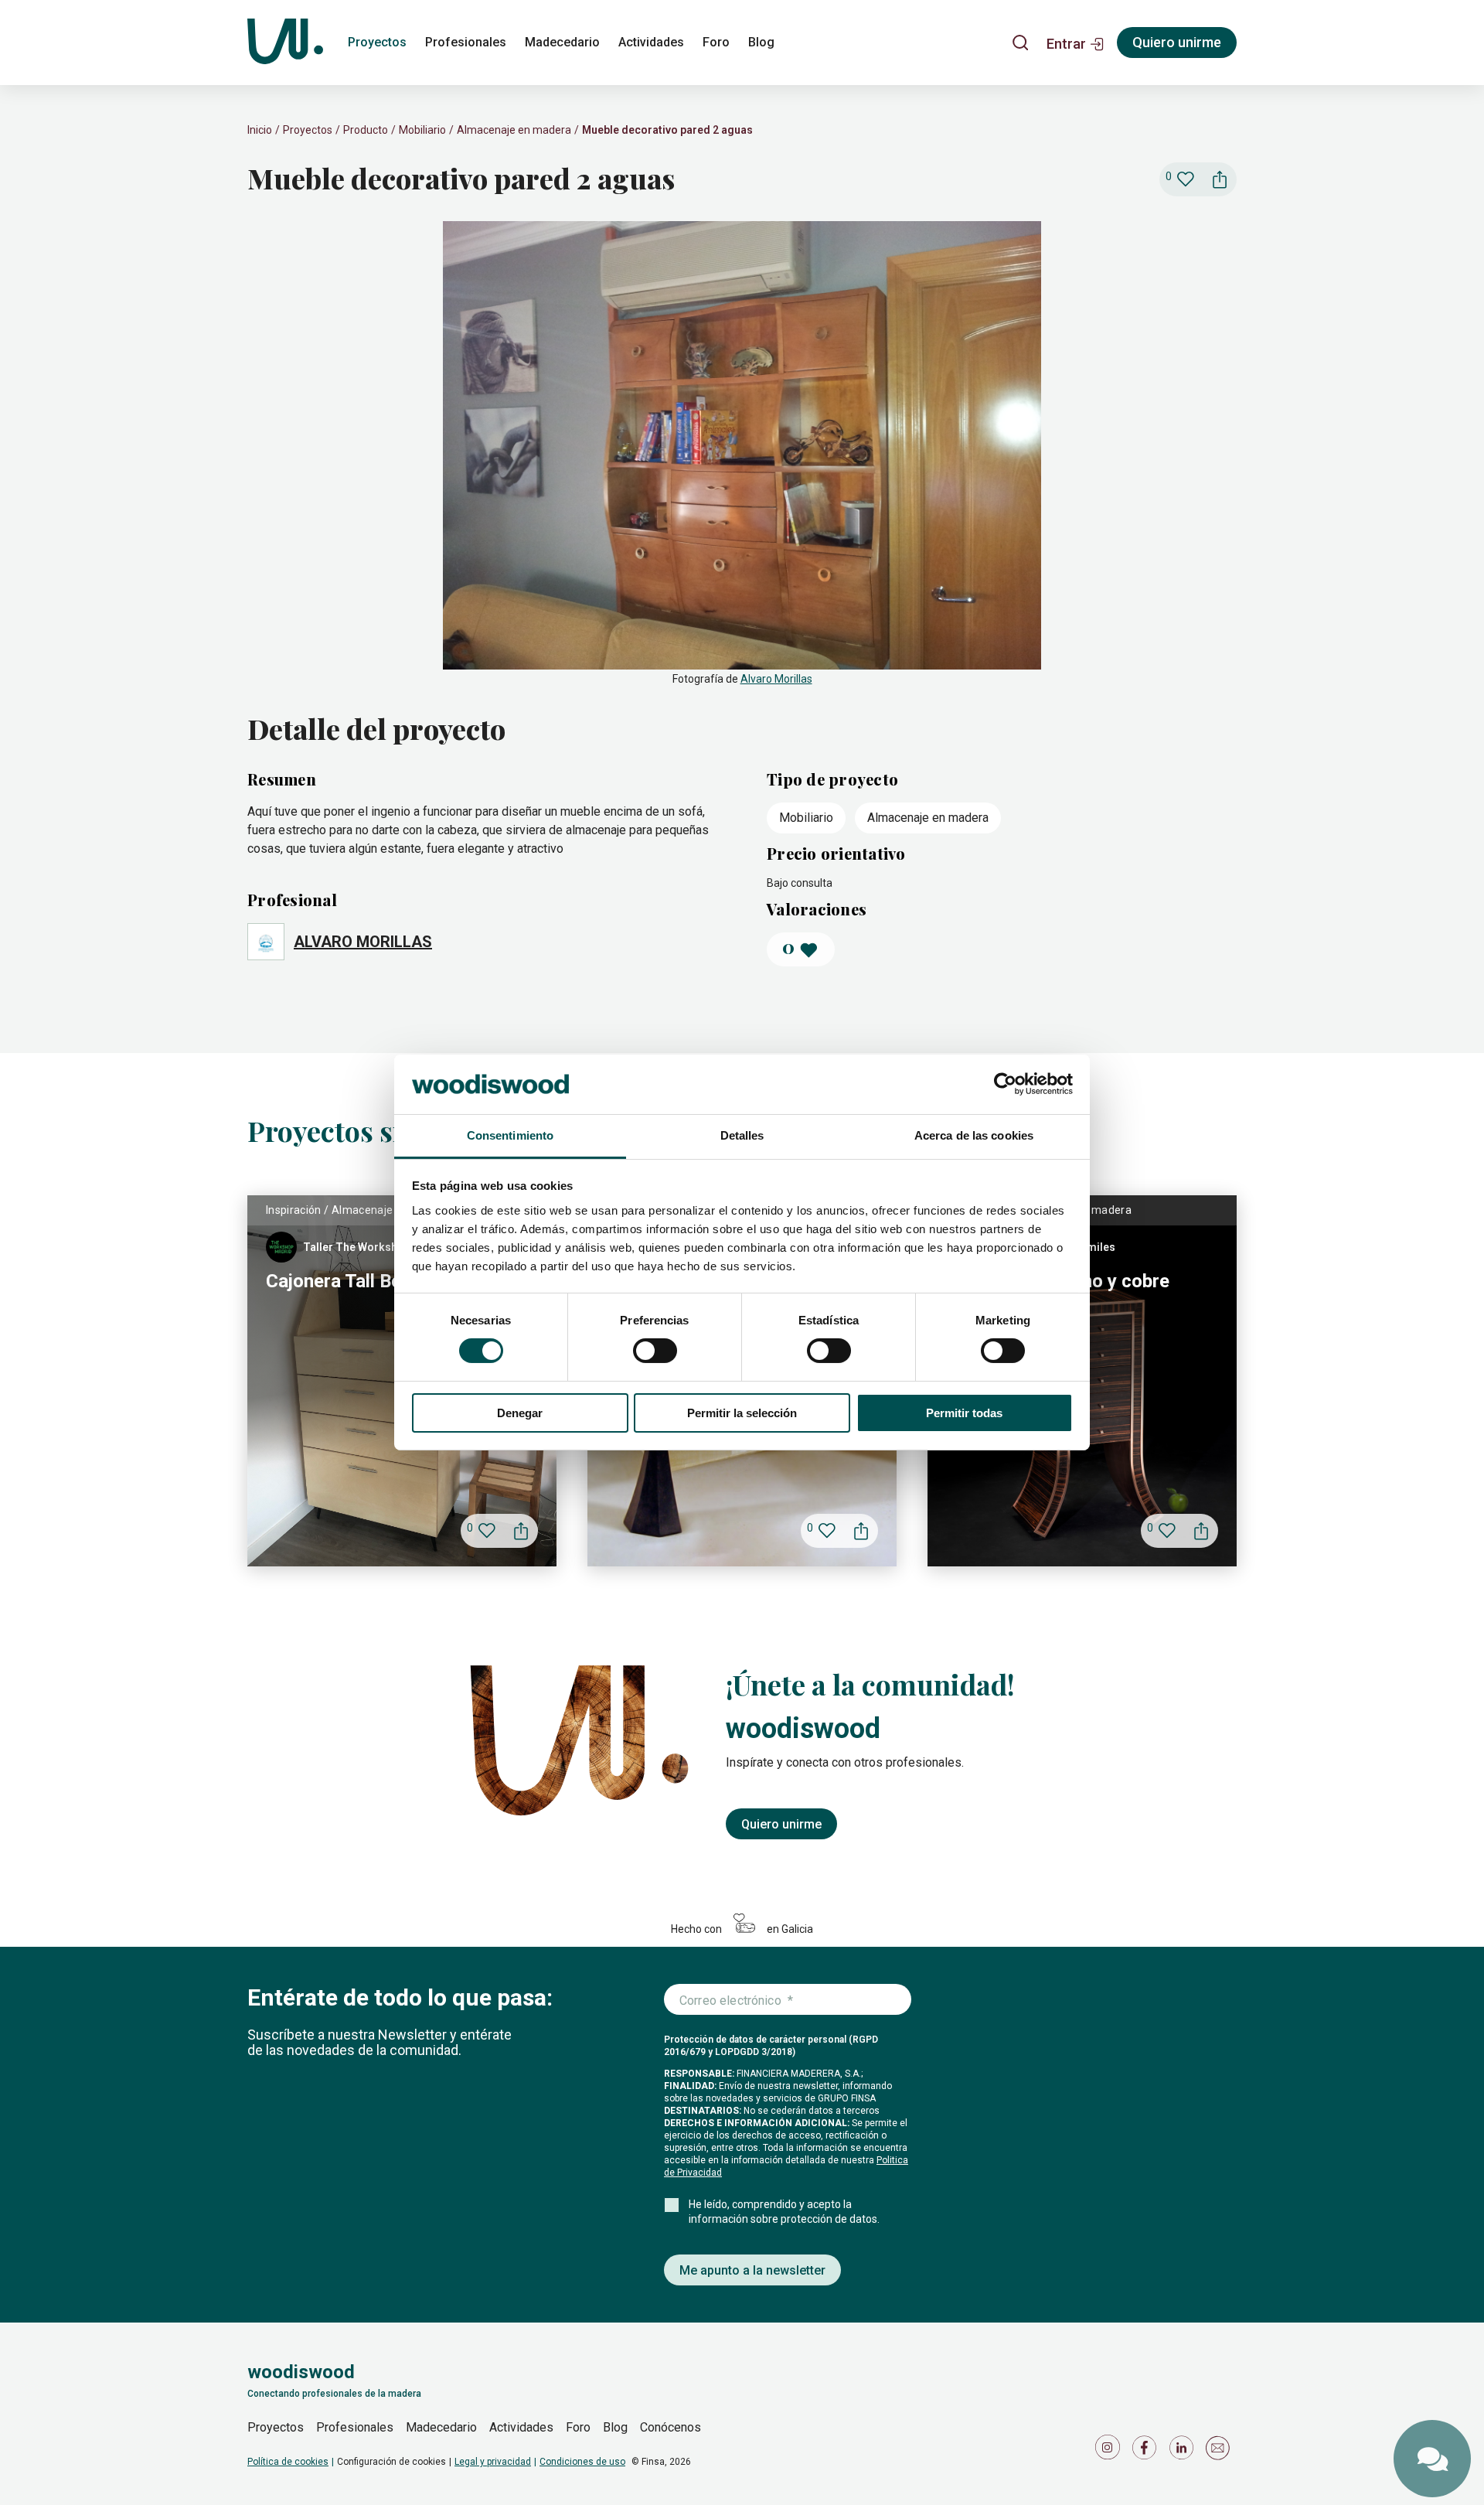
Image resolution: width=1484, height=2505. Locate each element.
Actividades (651, 42)
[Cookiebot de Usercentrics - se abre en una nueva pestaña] (1005, 1084)
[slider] (742, 455)
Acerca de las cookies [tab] (974, 1135)
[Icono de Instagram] (1110, 2451)
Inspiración (294, 1210)
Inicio (260, 130)
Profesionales (466, 42)
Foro (716, 42)
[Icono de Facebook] (1147, 2451)
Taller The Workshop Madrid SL (384, 1247)
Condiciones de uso (582, 2462)
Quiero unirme (1177, 42)
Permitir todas (964, 1413)
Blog (761, 42)
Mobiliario (422, 130)
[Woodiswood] (285, 43)
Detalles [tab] (742, 1135)
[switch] (655, 1351)
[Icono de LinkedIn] (1184, 2451)
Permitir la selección (742, 1413)
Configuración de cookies (391, 2462)
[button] (1076, 43)
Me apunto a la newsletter (752, 2270)
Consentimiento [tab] (510, 1135)
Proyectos (377, 42)
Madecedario (562, 42)
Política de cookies (288, 2462)
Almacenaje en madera (514, 130)
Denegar (520, 1413)
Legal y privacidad (493, 2462)
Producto (366, 130)
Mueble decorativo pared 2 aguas (667, 130)
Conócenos (671, 2427)
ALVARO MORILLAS (363, 942)
